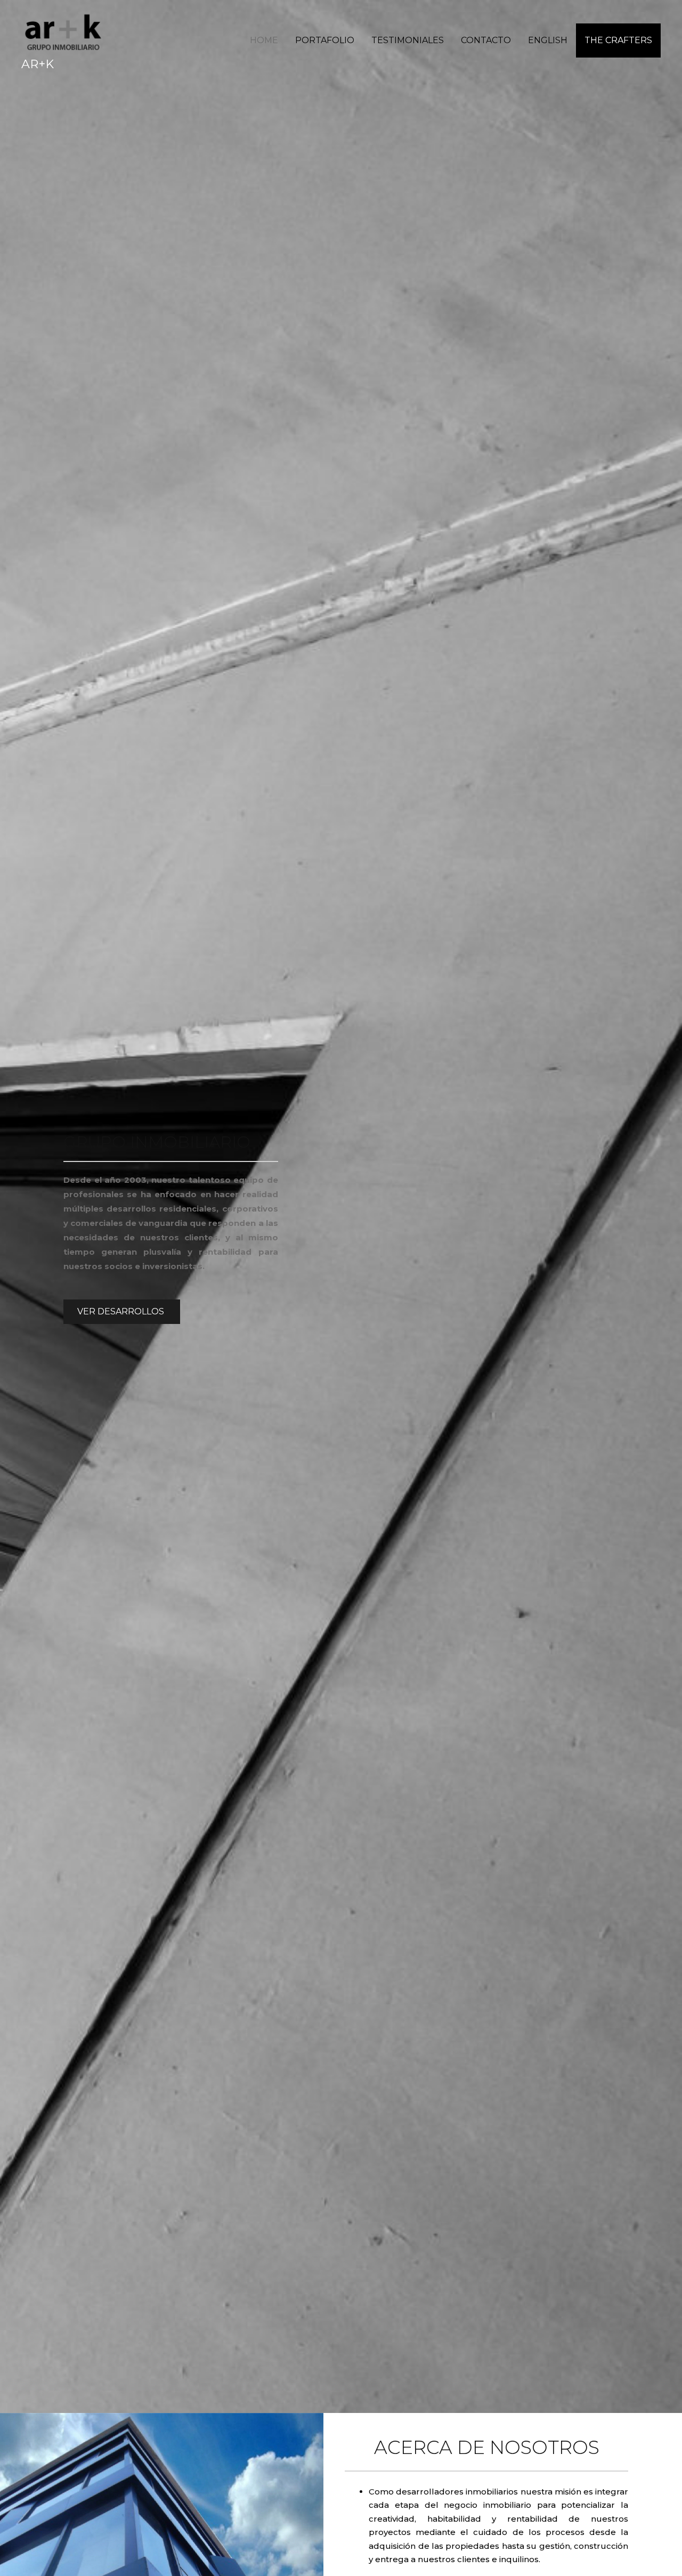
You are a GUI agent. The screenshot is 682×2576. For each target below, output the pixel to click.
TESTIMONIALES (408, 40)
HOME (264, 40)
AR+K (38, 64)
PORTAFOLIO (325, 40)
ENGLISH (548, 40)
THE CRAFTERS (618, 40)
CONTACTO (486, 40)
